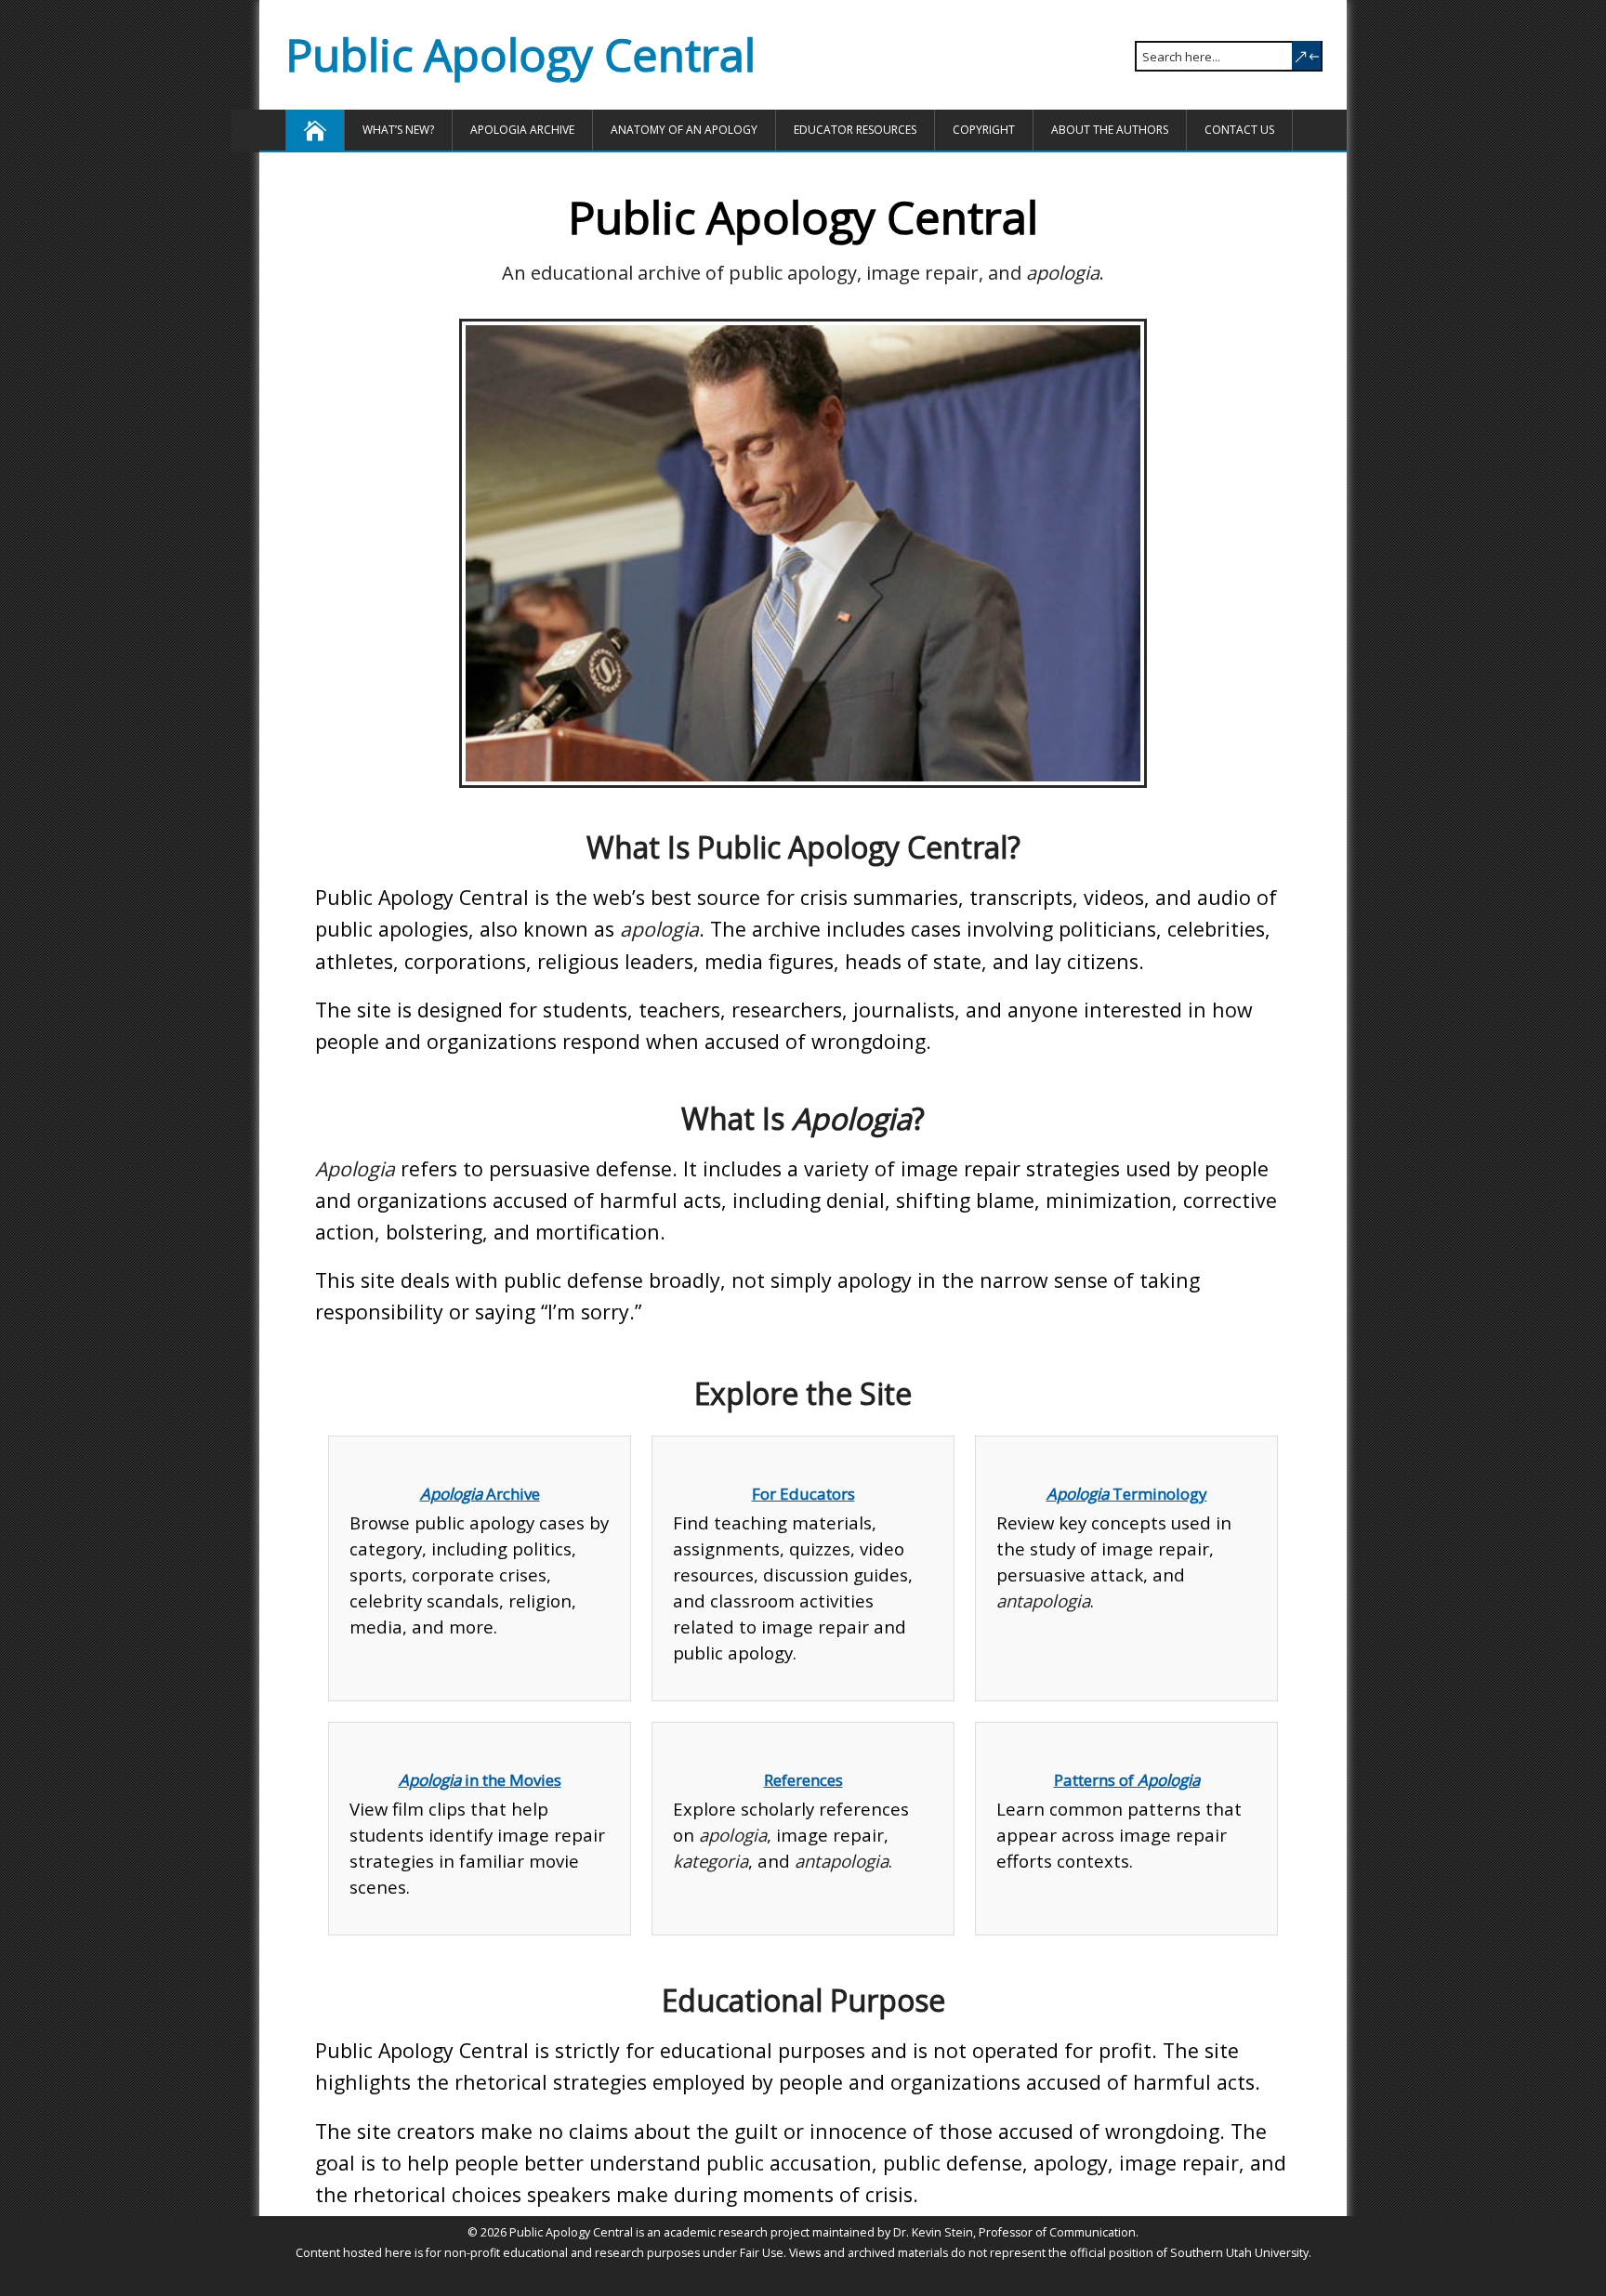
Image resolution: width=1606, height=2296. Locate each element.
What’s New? (398, 130)
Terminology (1127, 1494)
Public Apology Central (520, 54)
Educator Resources (855, 130)
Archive (480, 1494)
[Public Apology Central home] (315, 130)
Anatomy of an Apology (684, 130)
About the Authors (1110, 130)
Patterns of (1127, 1780)
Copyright (984, 130)
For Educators (803, 1494)
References (803, 1780)
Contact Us (1239, 130)
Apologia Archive (522, 130)
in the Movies (480, 1780)
